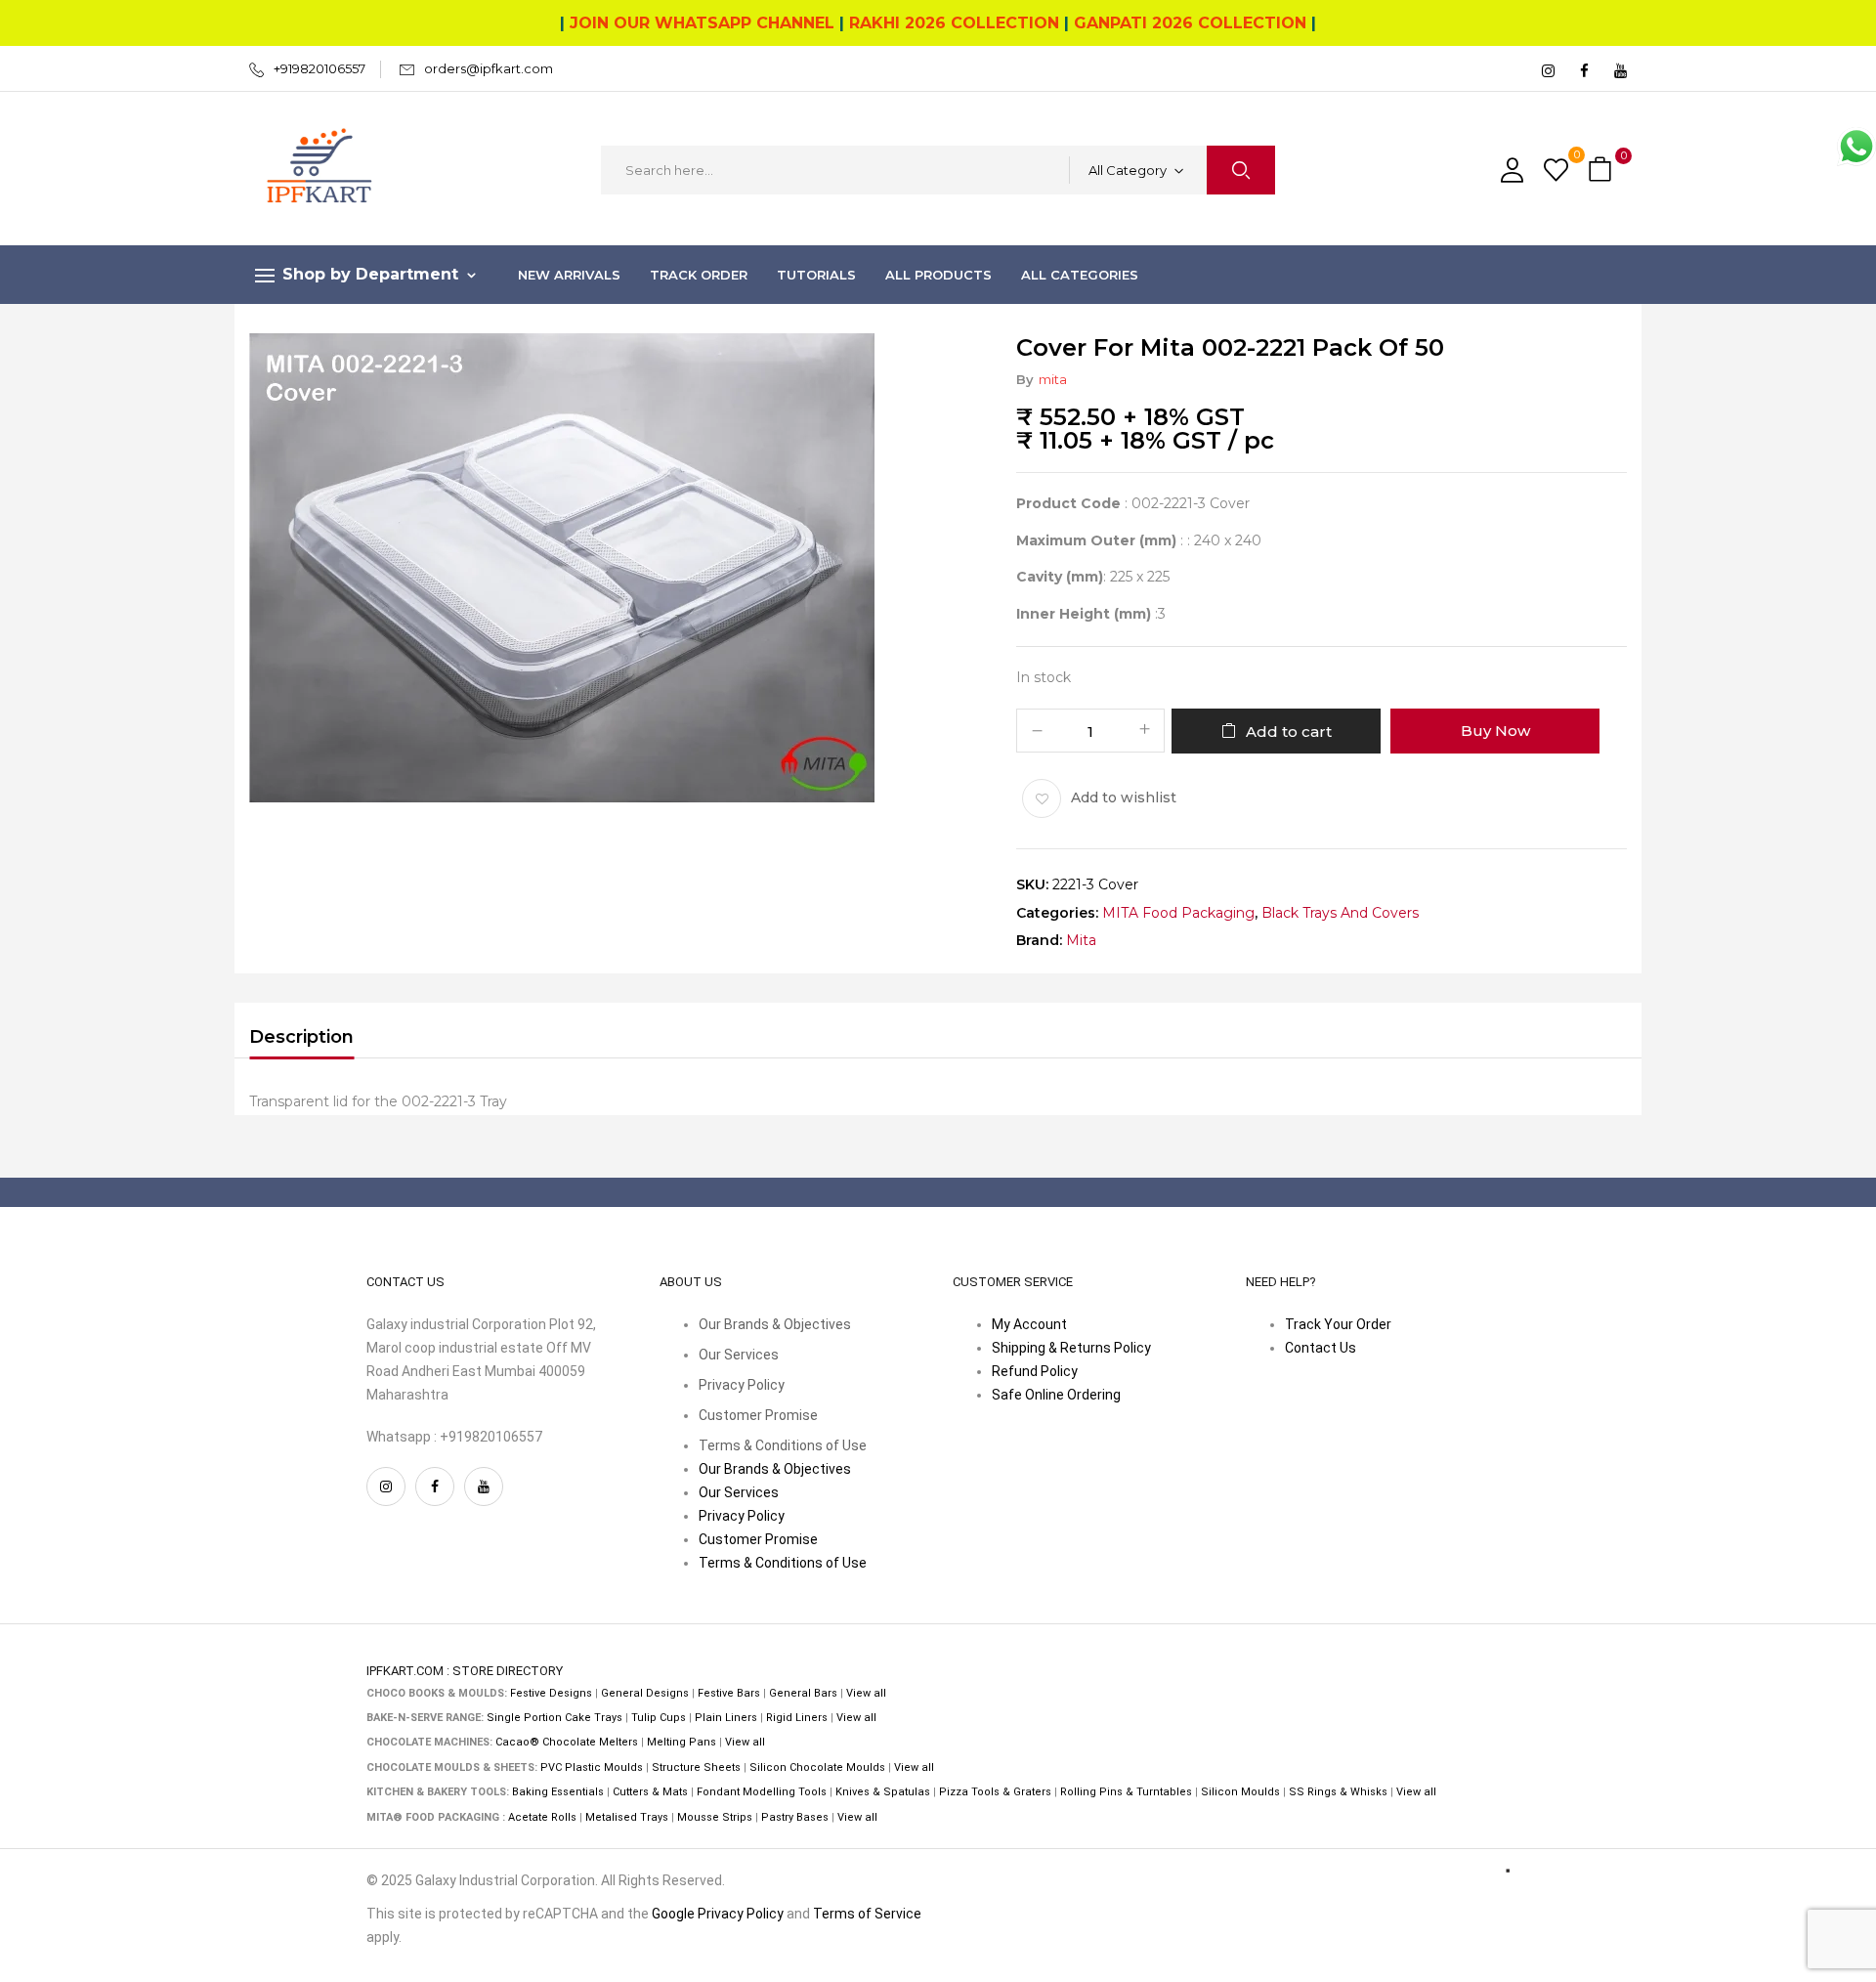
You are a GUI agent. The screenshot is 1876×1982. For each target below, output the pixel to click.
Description (301, 1037)
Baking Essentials (558, 1792)
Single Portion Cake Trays (554, 1718)
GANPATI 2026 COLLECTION (1190, 23)
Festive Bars (729, 1693)
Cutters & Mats (650, 1792)
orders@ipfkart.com (489, 68)
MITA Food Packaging (1178, 913)
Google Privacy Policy (718, 1914)
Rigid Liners (797, 1718)
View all (866, 1693)
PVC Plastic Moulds (592, 1767)
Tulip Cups (659, 1718)
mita (1053, 379)
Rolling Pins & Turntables (1126, 1792)
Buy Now (1495, 731)
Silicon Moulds (1240, 1792)
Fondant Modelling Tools (762, 1792)
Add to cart (1289, 732)
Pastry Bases (795, 1817)
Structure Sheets (696, 1767)
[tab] (301, 1040)
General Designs (645, 1693)
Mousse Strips (715, 1817)
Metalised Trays (627, 1817)
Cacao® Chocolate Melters (567, 1742)
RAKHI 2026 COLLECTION (954, 23)
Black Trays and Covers (1340, 913)
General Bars (803, 1693)
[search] (1241, 170)
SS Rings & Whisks (1338, 1792)
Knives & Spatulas (883, 1792)
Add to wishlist (1124, 797)
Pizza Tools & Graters (995, 1792)
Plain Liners (726, 1718)
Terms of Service (867, 1914)
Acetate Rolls (542, 1817)
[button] (1602, 171)
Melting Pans (682, 1742)
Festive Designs (551, 1693)
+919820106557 (320, 68)
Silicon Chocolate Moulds (817, 1767)
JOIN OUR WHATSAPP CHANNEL (702, 23)
